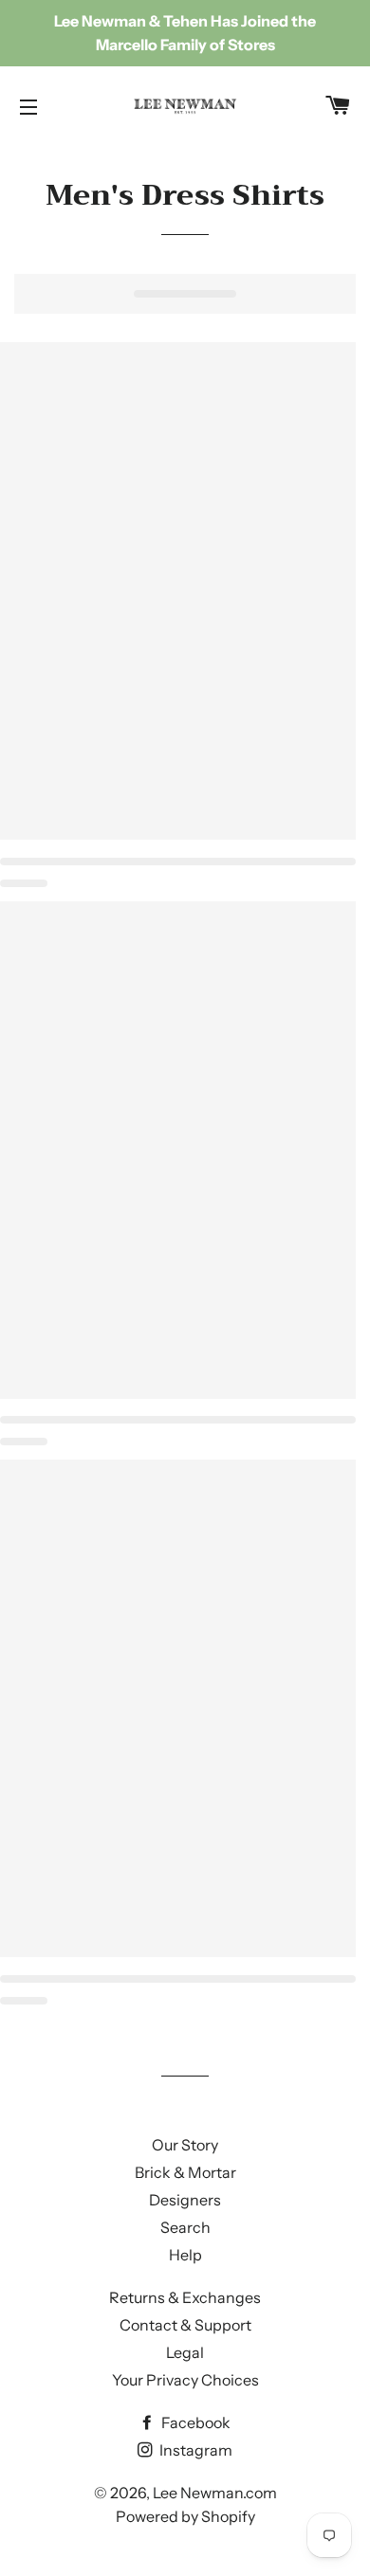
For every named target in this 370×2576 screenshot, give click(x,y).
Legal (185, 2352)
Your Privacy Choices (185, 2380)
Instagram (194, 2450)
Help (185, 2255)
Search (185, 2227)
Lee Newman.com (215, 2493)
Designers (185, 2200)
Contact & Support (185, 2325)
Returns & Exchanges (185, 2297)
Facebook (194, 2422)
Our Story (185, 2145)
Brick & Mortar (185, 2172)
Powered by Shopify (185, 2516)
